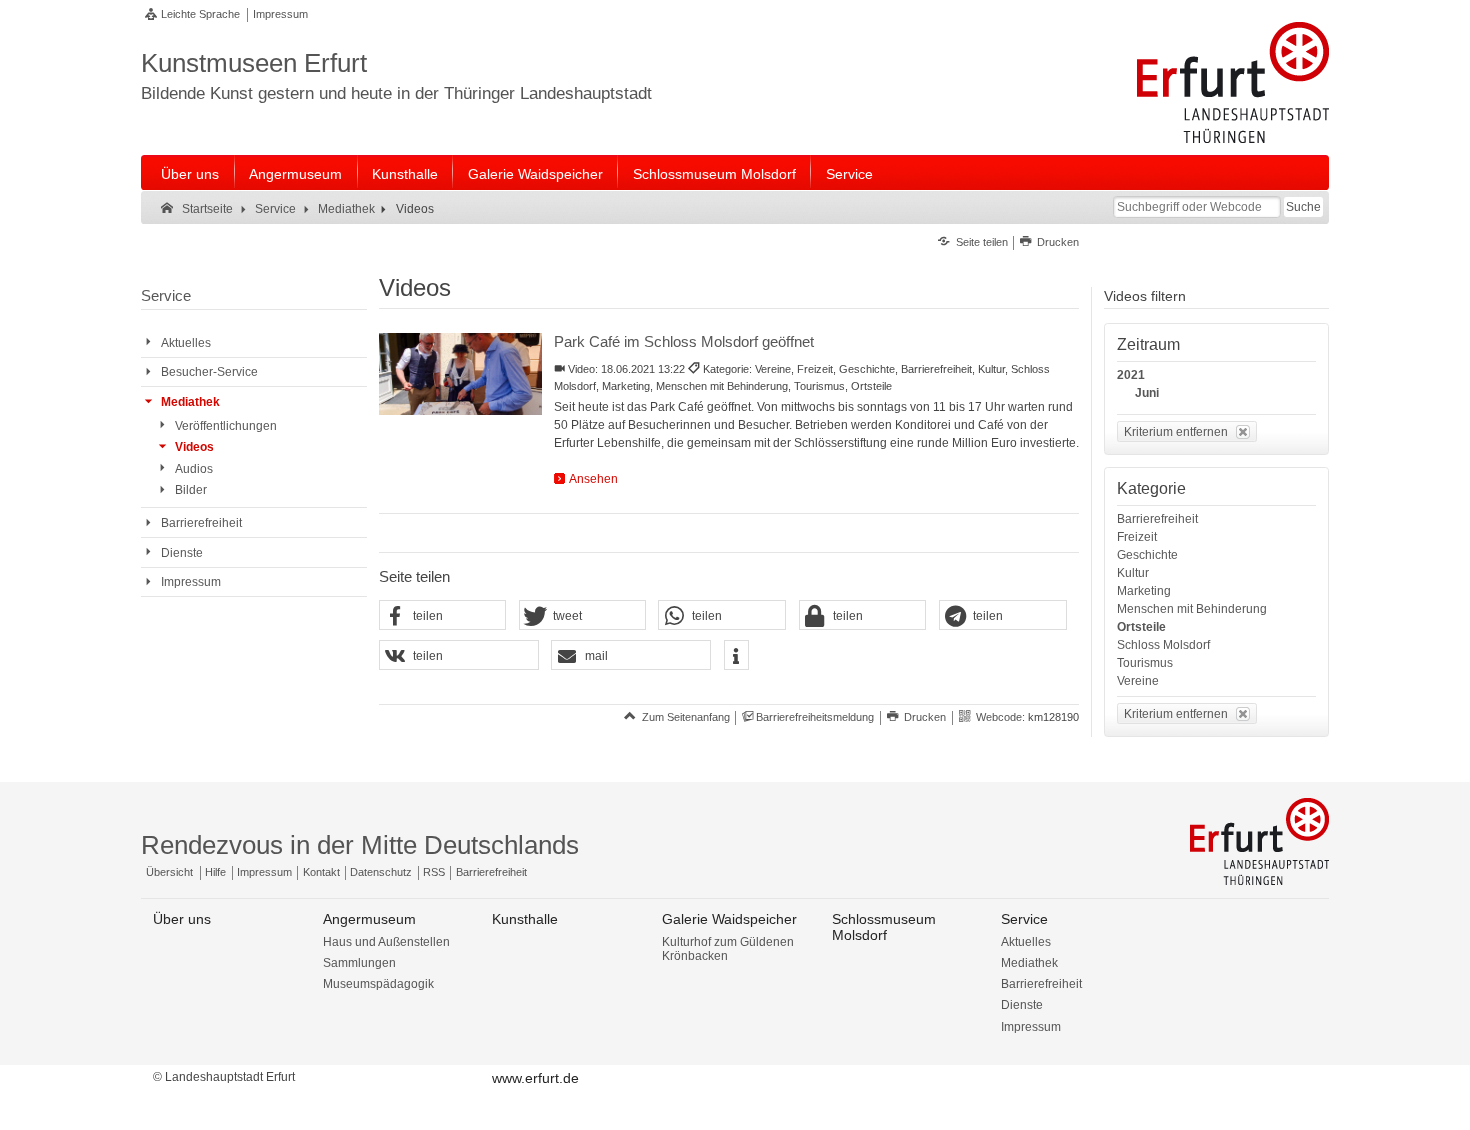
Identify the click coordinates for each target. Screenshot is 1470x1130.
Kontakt (321, 872)
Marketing (1144, 591)
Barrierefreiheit (1157, 519)
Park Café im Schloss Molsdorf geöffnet (684, 341)
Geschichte (1147, 555)
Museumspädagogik (378, 984)
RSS (434, 872)
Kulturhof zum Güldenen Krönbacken (728, 949)
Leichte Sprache (200, 14)
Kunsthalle (405, 174)
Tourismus (1145, 663)
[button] (443, 616)
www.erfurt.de (535, 1078)
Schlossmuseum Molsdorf (714, 174)
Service (849, 174)
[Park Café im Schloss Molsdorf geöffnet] (460, 374)
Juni (1147, 393)
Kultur (1133, 573)
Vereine (1138, 681)
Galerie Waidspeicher (535, 174)
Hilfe (215, 872)
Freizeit (1137, 537)
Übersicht (169, 872)
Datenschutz (381, 872)
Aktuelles (1026, 942)
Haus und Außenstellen (386, 942)
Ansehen (593, 479)
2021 (1131, 375)
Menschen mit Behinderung (1192, 609)
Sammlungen (359, 963)
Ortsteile (1141, 627)
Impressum (280, 14)
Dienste (1022, 1005)
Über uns (190, 174)
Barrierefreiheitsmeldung (815, 717)
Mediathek (1029, 963)
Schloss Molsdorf (1163, 645)
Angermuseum (295, 174)
